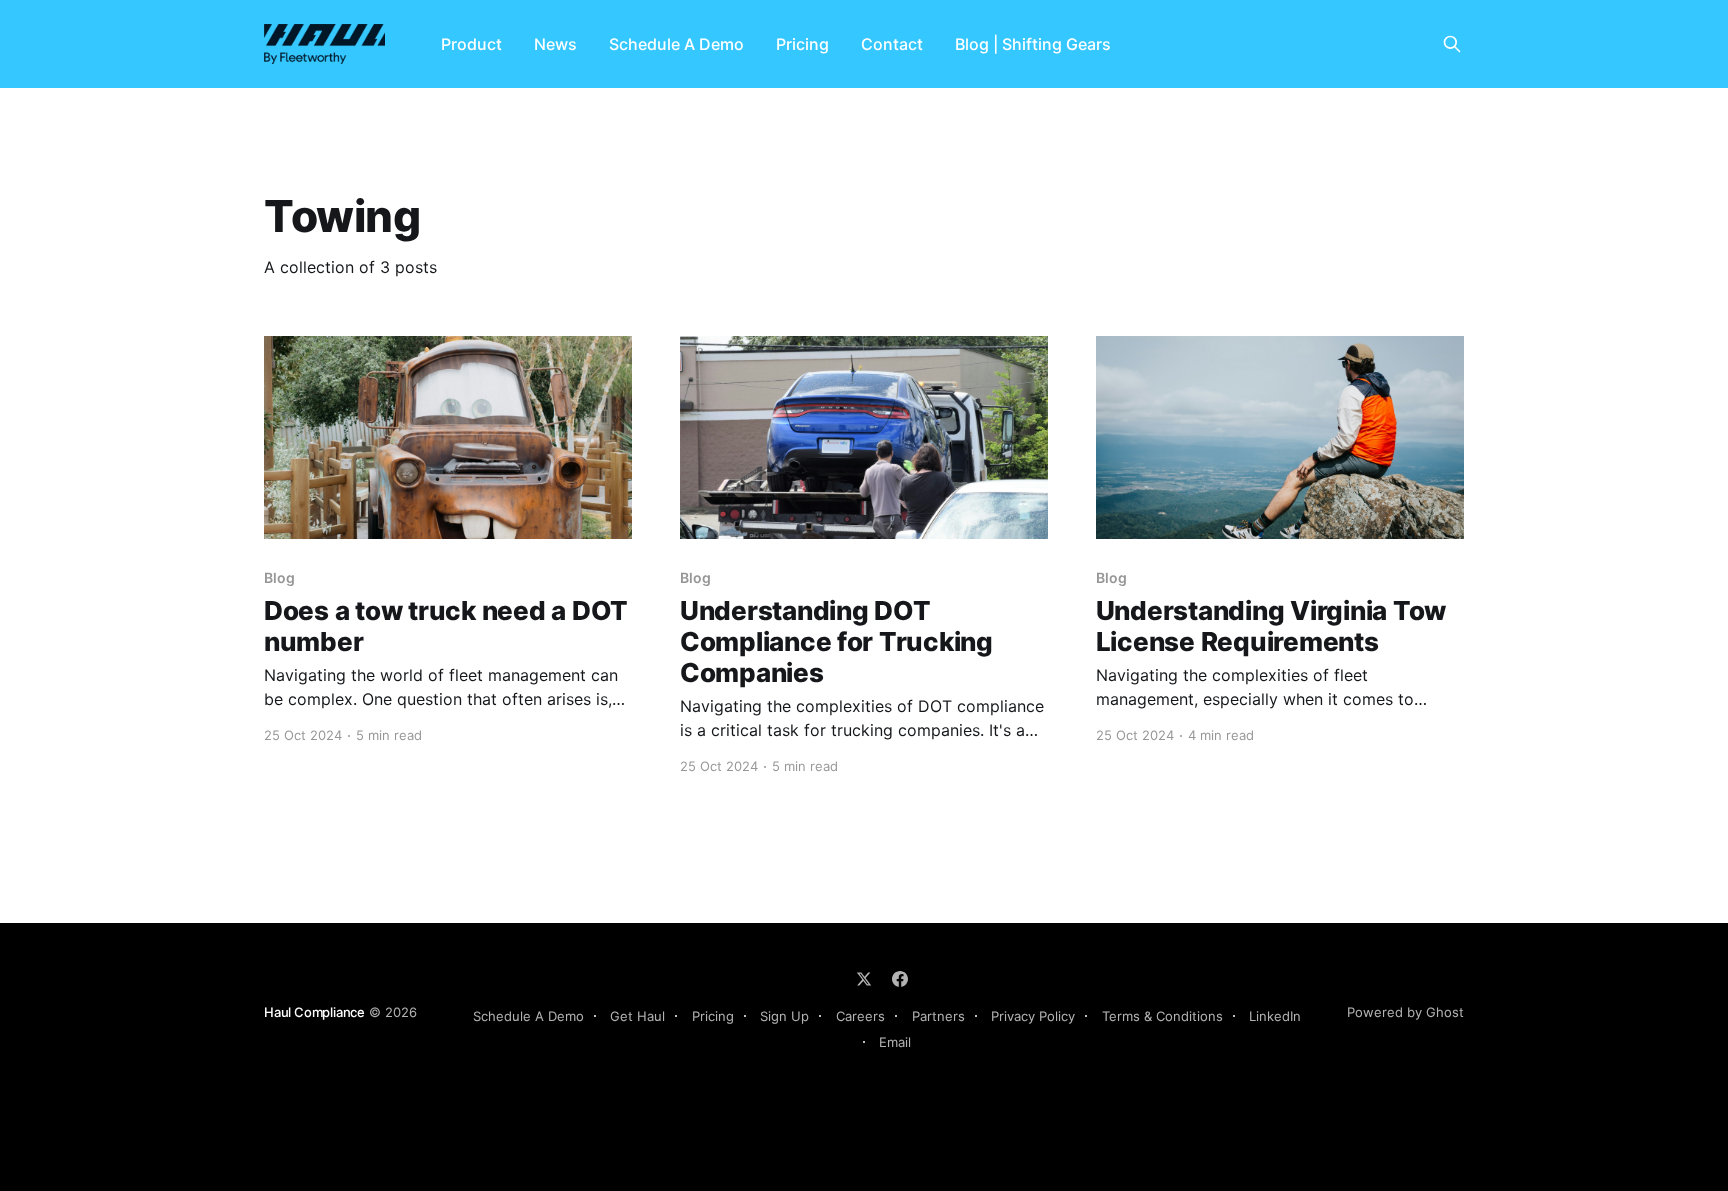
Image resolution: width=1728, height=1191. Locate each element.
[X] (864, 979)
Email (895, 1042)
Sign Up (784, 1016)
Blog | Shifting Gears (1033, 44)
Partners (938, 1016)
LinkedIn (1275, 1016)
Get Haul (637, 1016)
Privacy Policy (1033, 1016)
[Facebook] (900, 979)
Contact (892, 44)
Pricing (802, 44)
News (555, 44)
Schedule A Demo (676, 44)
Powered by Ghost (1405, 1012)
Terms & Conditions (1162, 1016)
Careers (860, 1016)
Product (471, 44)
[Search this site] (1452, 44)
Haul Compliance (314, 1012)
